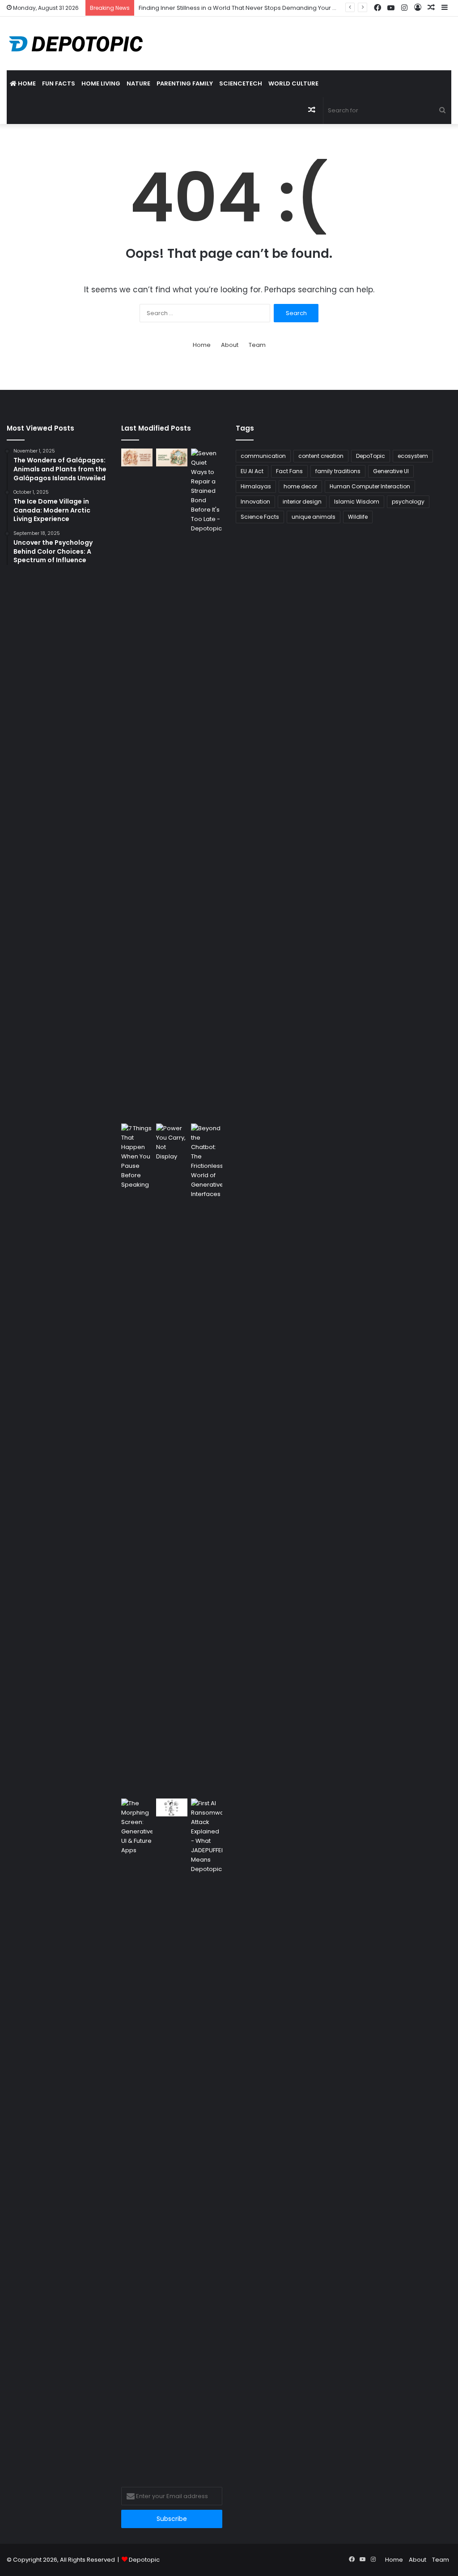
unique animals (314, 517)
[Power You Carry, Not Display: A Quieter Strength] (172, 1459)
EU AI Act (252, 471)
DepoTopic (371, 456)
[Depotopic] (76, 43)
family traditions (338, 471)
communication (263, 456)
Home (26, 83)
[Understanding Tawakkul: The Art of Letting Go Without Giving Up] (137, 457)
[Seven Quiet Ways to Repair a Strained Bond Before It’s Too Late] (207, 784)
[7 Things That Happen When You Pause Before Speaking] (137, 1459)
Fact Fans (289, 471)
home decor (300, 486)
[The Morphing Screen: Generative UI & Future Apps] (137, 2134)
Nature (138, 83)
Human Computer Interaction (370, 486)
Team (257, 345)
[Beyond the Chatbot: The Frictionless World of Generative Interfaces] (207, 1459)
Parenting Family (185, 83)
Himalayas (256, 486)
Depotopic (144, 2560)
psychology (408, 502)
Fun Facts (59, 83)
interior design (302, 502)
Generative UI (391, 471)
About (230, 345)
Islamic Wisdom (357, 502)
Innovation (255, 502)
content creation (321, 456)
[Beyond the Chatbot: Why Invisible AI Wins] (172, 1807)
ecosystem (413, 456)
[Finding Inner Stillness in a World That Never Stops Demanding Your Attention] (172, 457)
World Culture (293, 83)
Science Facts (260, 517)
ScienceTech (241, 83)
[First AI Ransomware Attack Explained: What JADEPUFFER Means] (207, 2134)
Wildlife (358, 517)
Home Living (101, 83)
